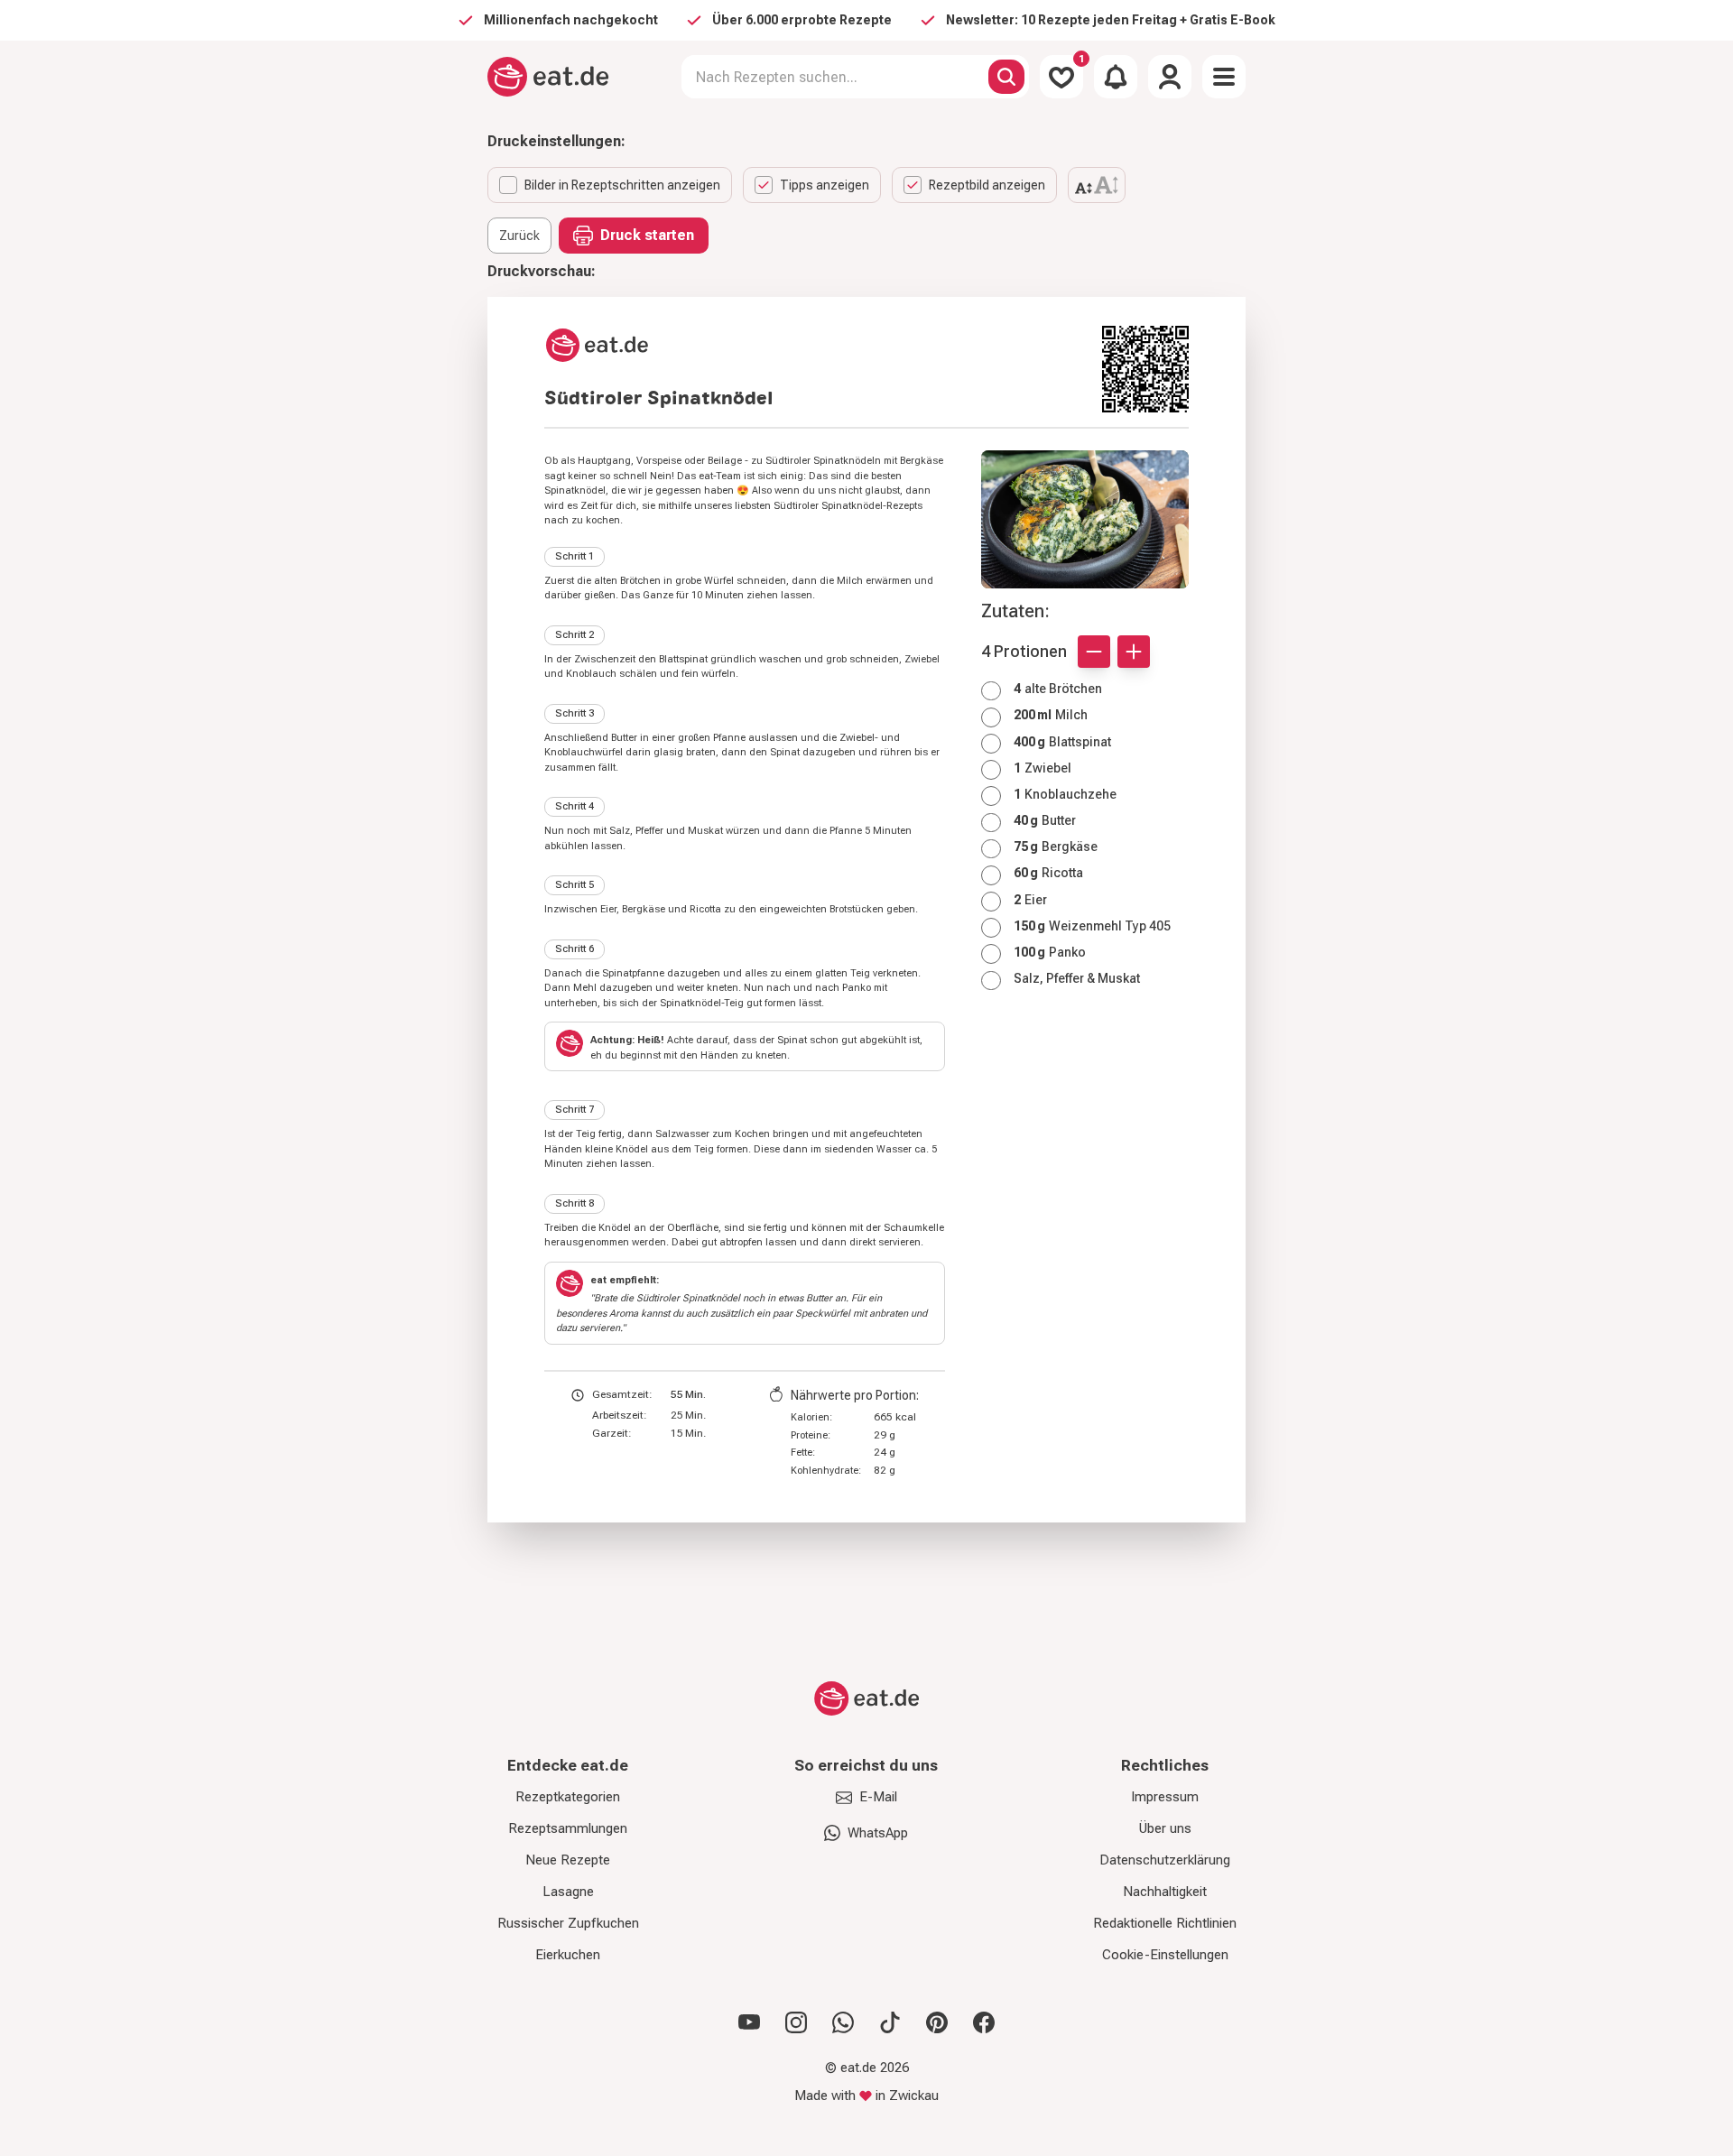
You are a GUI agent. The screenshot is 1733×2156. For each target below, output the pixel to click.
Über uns (1165, 1828)
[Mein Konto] (1170, 77)
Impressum (1165, 1797)
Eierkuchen (568, 1955)
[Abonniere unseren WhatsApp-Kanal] (843, 2022)
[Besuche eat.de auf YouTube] (749, 2022)
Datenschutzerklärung (1165, 1860)
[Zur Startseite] (548, 77)
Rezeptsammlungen (568, 1828)
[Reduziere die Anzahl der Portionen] (1094, 652)
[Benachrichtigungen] (1116, 77)
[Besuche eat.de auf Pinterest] (937, 2022)
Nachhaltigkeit (1165, 1892)
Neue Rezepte (568, 1860)
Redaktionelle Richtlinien (1165, 1923)
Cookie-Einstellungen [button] (1165, 1955)
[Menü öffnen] (1224, 77)
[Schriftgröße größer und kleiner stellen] (1097, 185)
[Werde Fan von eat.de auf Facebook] (984, 2022)
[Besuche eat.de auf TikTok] (890, 2022)
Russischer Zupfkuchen (568, 1923)
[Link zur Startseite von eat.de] (816, 345)
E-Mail (878, 1797)
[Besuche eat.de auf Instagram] (796, 2022)
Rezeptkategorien (568, 1797)
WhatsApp (878, 1833)
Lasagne (568, 1892)
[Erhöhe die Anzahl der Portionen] (1134, 652)
